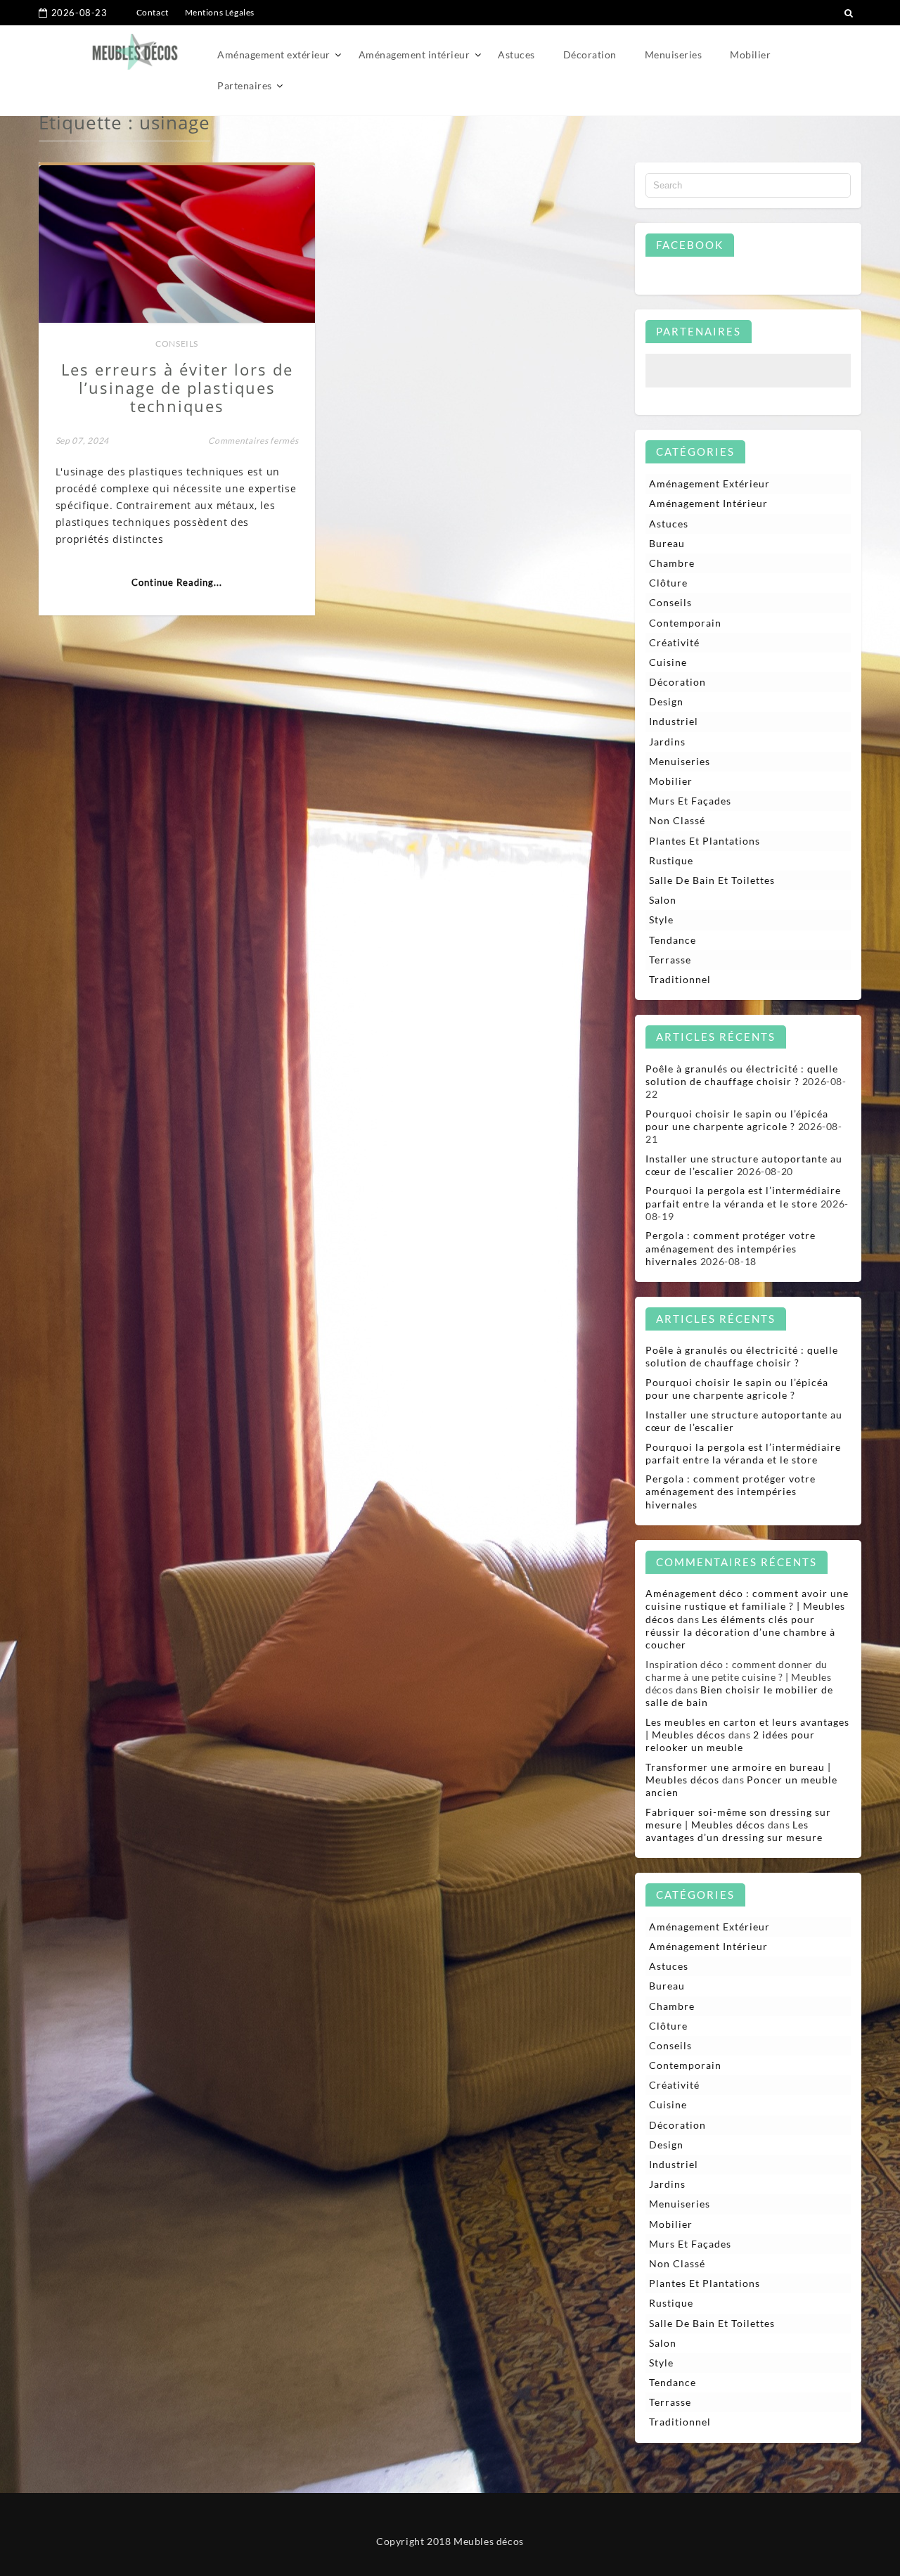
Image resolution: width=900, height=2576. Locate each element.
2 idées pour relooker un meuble (730, 1741)
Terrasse (670, 960)
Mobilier (750, 55)
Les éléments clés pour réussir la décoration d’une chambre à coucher (740, 1632)
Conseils (177, 344)
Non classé (677, 820)
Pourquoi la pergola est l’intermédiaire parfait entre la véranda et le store (743, 1197)
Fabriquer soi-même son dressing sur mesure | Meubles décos (738, 1818)
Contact (153, 12)
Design (666, 701)
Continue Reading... (177, 582)
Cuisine (668, 662)
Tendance (673, 940)
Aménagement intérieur (414, 55)
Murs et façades (690, 801)
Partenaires (245, 85)
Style (661, 919)
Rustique (671, 860)
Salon (663, 900)
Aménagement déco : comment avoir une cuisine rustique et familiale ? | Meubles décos (747, 1606)
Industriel (674, 721)
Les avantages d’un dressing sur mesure (734, 1831)
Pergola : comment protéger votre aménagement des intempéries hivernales (731, 1248)
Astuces (516, 55)
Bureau (667, 543)
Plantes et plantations (705, 841)
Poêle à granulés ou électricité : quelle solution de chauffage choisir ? (742, 1075)
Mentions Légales (220, 12)
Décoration (590, 55)
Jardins (667, 742)
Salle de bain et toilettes (712, 880)
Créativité (674, 642)
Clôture (668, 583)
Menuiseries (674, 55)
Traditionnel (680, 979)
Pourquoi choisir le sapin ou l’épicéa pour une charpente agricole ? (737, 1120)
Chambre (672, 563)
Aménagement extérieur (274, 55)
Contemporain (685, 623)
